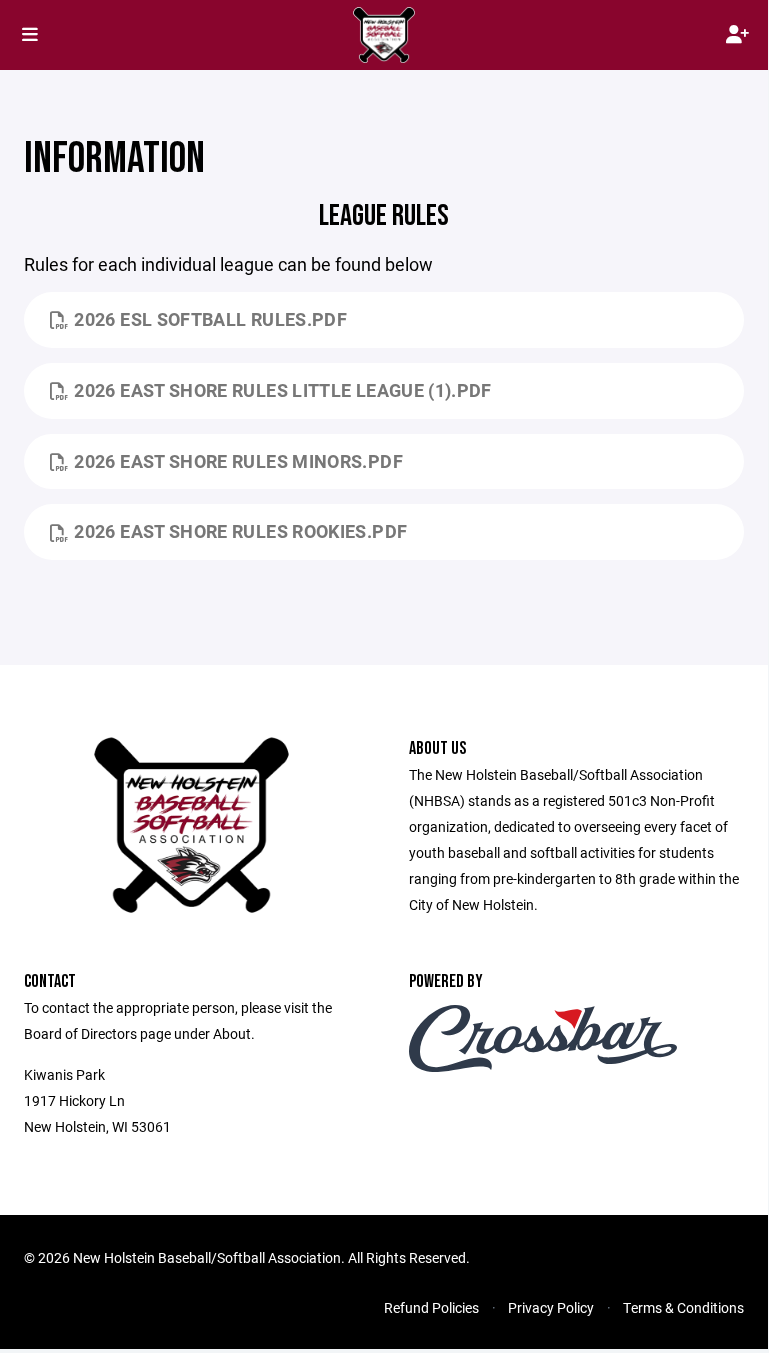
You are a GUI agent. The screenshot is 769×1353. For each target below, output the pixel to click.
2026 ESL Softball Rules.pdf (210, 319)
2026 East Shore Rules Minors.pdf (238, 461)
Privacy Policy (551, 1307)
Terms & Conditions (683, 1307)
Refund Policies (431, 1307)
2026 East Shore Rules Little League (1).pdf (282, 390)
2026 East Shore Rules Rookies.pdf (240, 531)
